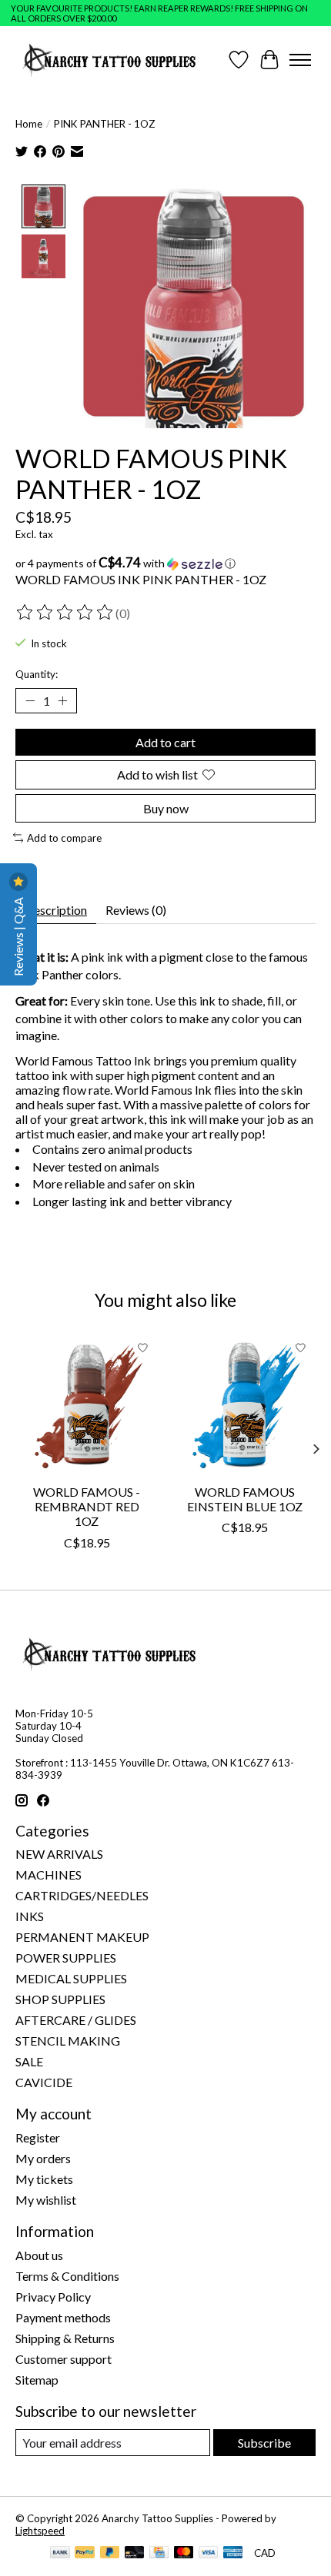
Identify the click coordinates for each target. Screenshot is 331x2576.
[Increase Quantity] (62, 701)
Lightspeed (40, 2531)
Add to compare (64, 838)
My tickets (44, 2179)
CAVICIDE (44, 2082)
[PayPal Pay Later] (110, 2553)
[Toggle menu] (300, 60)
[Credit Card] (159, 2553)
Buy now (166, 808)
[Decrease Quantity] (30, 701)
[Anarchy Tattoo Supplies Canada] (110, 60)
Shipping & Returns (65, 2338)
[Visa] (209, 2553)
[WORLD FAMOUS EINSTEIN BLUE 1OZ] (244, 1404)
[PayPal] (85, 2553)
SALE (29, 2061)
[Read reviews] (65, 613)
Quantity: (37, 674)
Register (38, 2137)
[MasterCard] (184, 2553)
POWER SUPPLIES (66, 1958)
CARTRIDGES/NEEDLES (82, 1895)
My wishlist (46, 2200)
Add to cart (165, 742)
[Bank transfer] (60, 2553)
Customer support (64, 2359)
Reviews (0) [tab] (136, 910)
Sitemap (37, 2380)
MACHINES (48, 1875)
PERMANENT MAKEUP (82, 1937)
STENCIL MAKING (68, 2041)
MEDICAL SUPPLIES (71, 1978)
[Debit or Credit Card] (135, 2553)
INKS (30, 1916)
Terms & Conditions (67, 2276)
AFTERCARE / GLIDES (76, 2020)
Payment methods (63, 2317)
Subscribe (264, 2443)
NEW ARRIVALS (59, 1854)
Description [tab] (56, 910)
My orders (43, 2158)
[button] (165, 563)
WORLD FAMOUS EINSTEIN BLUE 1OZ (245, 1499)
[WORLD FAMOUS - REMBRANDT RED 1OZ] (87, 1404)
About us (39, 2255)
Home (29, 124)
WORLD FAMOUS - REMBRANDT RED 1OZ (87, 1506)
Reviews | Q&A (18, 936)
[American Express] (233, 2553)
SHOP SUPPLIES (60, 1999)
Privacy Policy (53, 2297)
